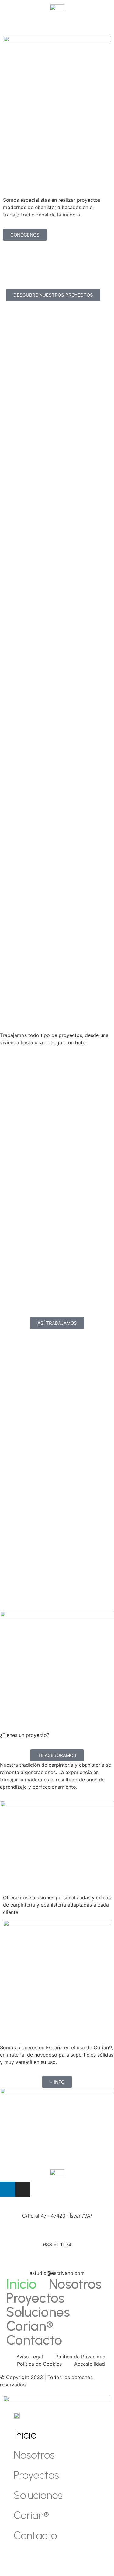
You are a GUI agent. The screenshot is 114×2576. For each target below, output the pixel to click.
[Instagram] (23, 2189)
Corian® (30, 2326)
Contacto (34, 2340)
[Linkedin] (8, 2189)
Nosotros (75, 2284)
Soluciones (38, 2312)
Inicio (21, 2284)
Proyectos (35, 2298)
